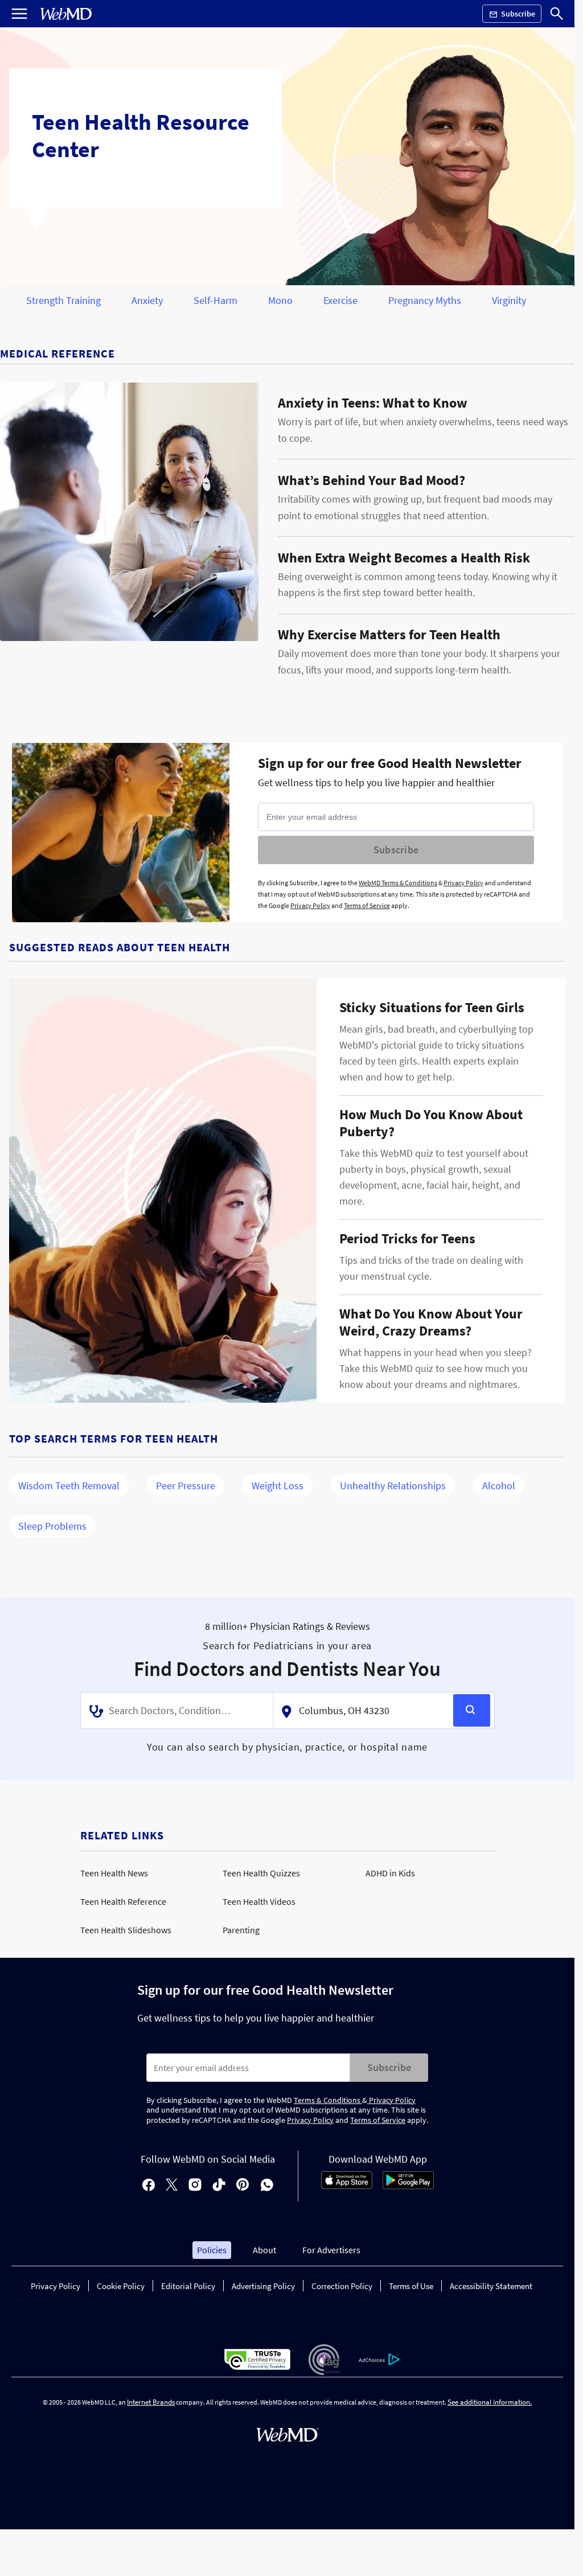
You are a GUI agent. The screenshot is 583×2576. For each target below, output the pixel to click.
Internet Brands (151, 2402)
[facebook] (149, 2186)
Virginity (509, 300)
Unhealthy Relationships (393, 1486)
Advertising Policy (263, 2286)
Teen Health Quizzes (261, 1873)
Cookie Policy (121, 2286)
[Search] (557, 14)
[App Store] (347, 2186)
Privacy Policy (463, 883)
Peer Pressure (186, 1486)
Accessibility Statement (491, 2286)
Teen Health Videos (259, 1901)
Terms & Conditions (328, 2100)
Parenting (241, 1930)
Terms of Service (367, 905)
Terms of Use (411, 2286)
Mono (280, 300)
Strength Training (63, 300)
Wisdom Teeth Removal (69, 1486)
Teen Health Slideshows (126, 1930)
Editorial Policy (188, 2286)
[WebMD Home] (66, 14)
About (264, 2250)
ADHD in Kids (390, 1873)
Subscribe (396, 850)
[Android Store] (408, 2186)
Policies (212, 2250)
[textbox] (178, 1711)
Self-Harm (215, 300)
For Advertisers (331, 2250)
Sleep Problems (52, 1526)
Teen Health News (114, 1873)
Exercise (340, 300)
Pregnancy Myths (425, 300)
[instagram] (195, 2186)
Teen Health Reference (123, 1901)
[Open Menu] (19, 14)
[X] (172, 2186)
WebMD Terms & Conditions (398, 883)
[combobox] (177, 1711)
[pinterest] (243, 2186)
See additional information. (490, 2402)
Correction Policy (342, 2286)
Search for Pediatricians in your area (287, 1646)
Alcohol (499, 1486)
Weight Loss (278, 1486)
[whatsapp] (267, 2186)
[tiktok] (219, 2186)
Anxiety (147, 300)
